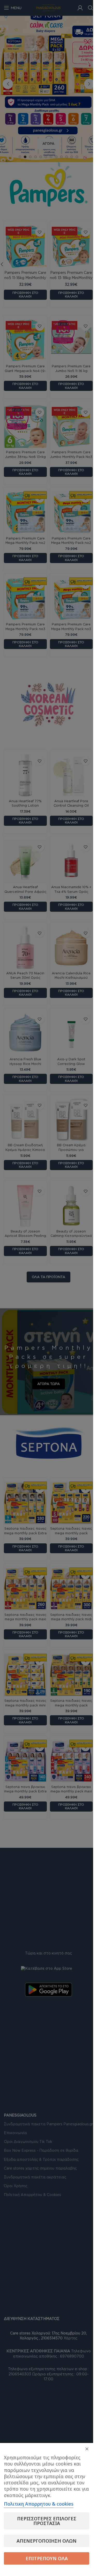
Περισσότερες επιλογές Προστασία (47, 2521)
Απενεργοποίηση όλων (47, 2541)
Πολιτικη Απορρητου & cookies (39, 2504)
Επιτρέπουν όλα (47, 2558)
